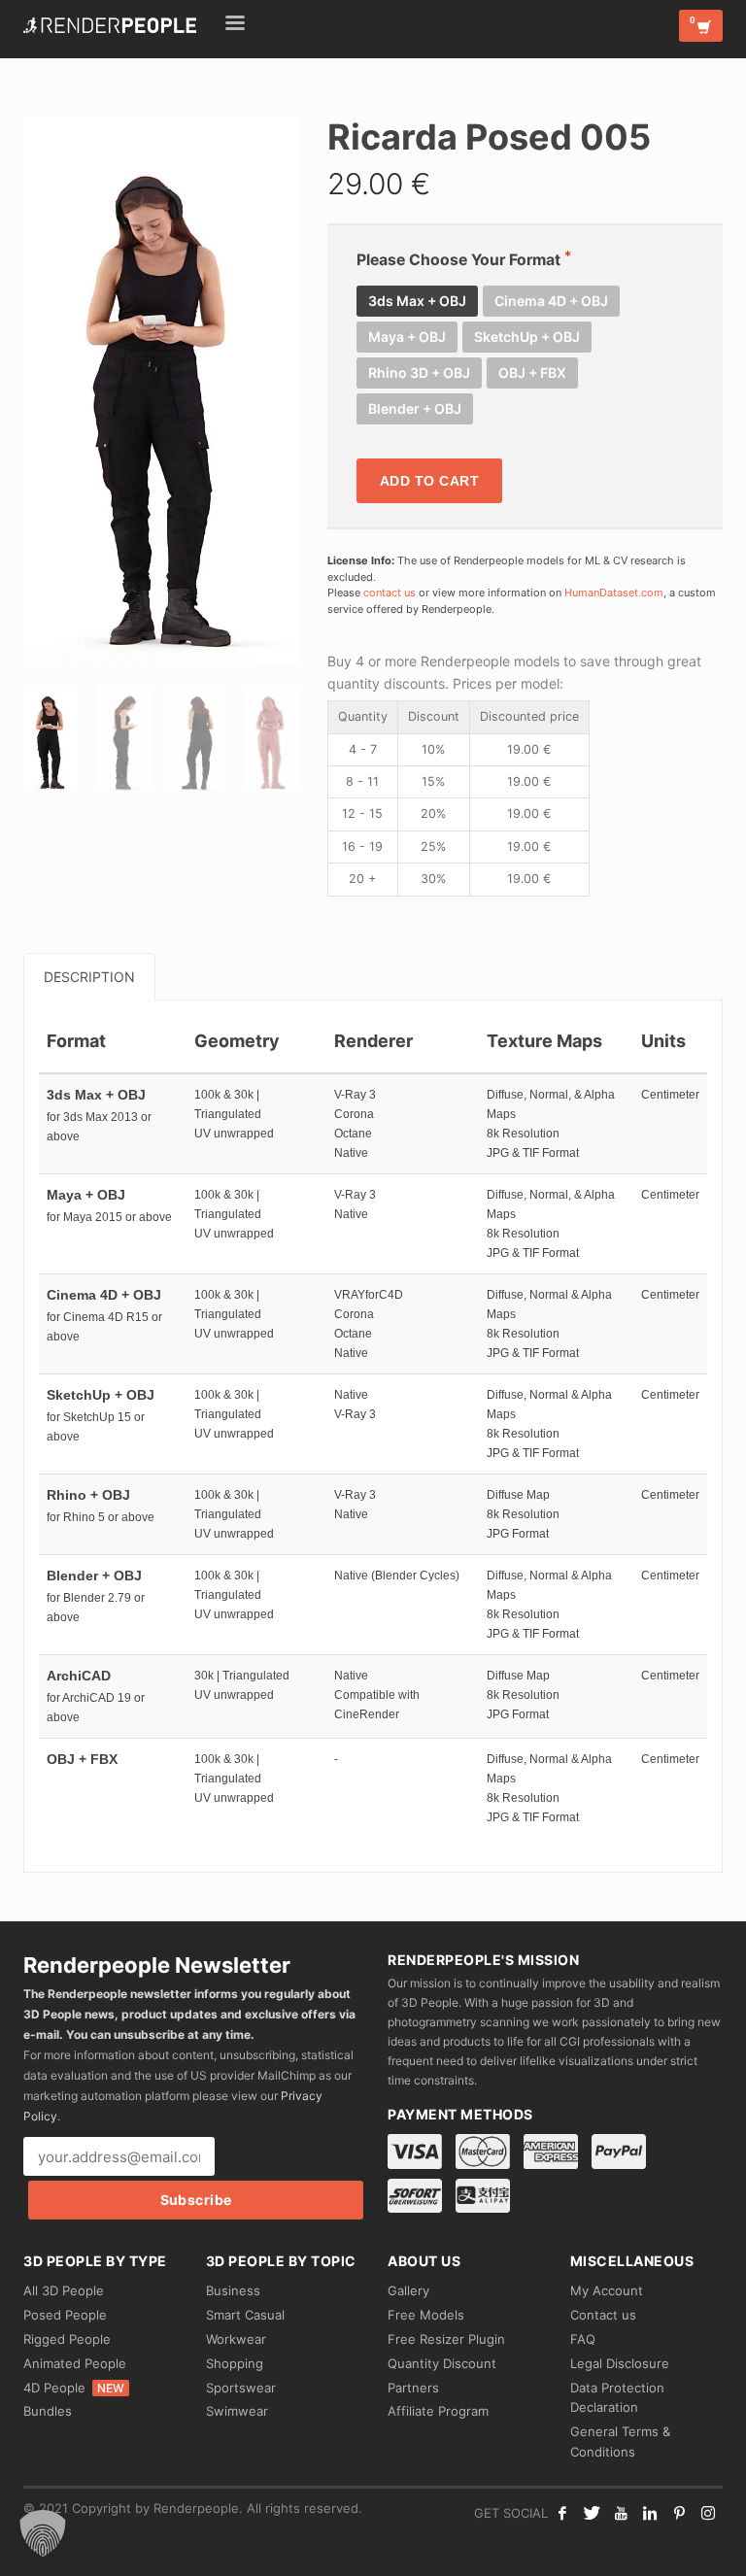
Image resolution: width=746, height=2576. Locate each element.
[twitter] (592, 2513)
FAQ (583, 2339)
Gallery (408, 2290)
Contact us (603, 2315)
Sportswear (241, 2388)
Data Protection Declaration (617, 2398)
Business (233, 2290)
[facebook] (562, 2513)
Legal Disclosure (620, 2363)
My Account (607, 2290)
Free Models (426, 2315)
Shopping (235, 2363)
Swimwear (237, 2411)
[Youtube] (621, 2513)
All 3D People (64, 2290)
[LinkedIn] (650, 2513)
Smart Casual (245, 2315)
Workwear (236, 2339)
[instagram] (708, 2513)
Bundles (48, 2411)
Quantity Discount (442, 2363)
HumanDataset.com (614, 593)
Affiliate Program (438, 2411)
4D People (74, 2388)
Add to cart (430, 481)
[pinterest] (679, 2513)
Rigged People (67, 2339)
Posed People (65, 2315)
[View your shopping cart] (701, 26)
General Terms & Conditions (620, 2441)
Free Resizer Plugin (446, 2339)
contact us (390, 593)
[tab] (89, 977)
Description (89, 977)
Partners (413, 2388)
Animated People (75, 2363)
